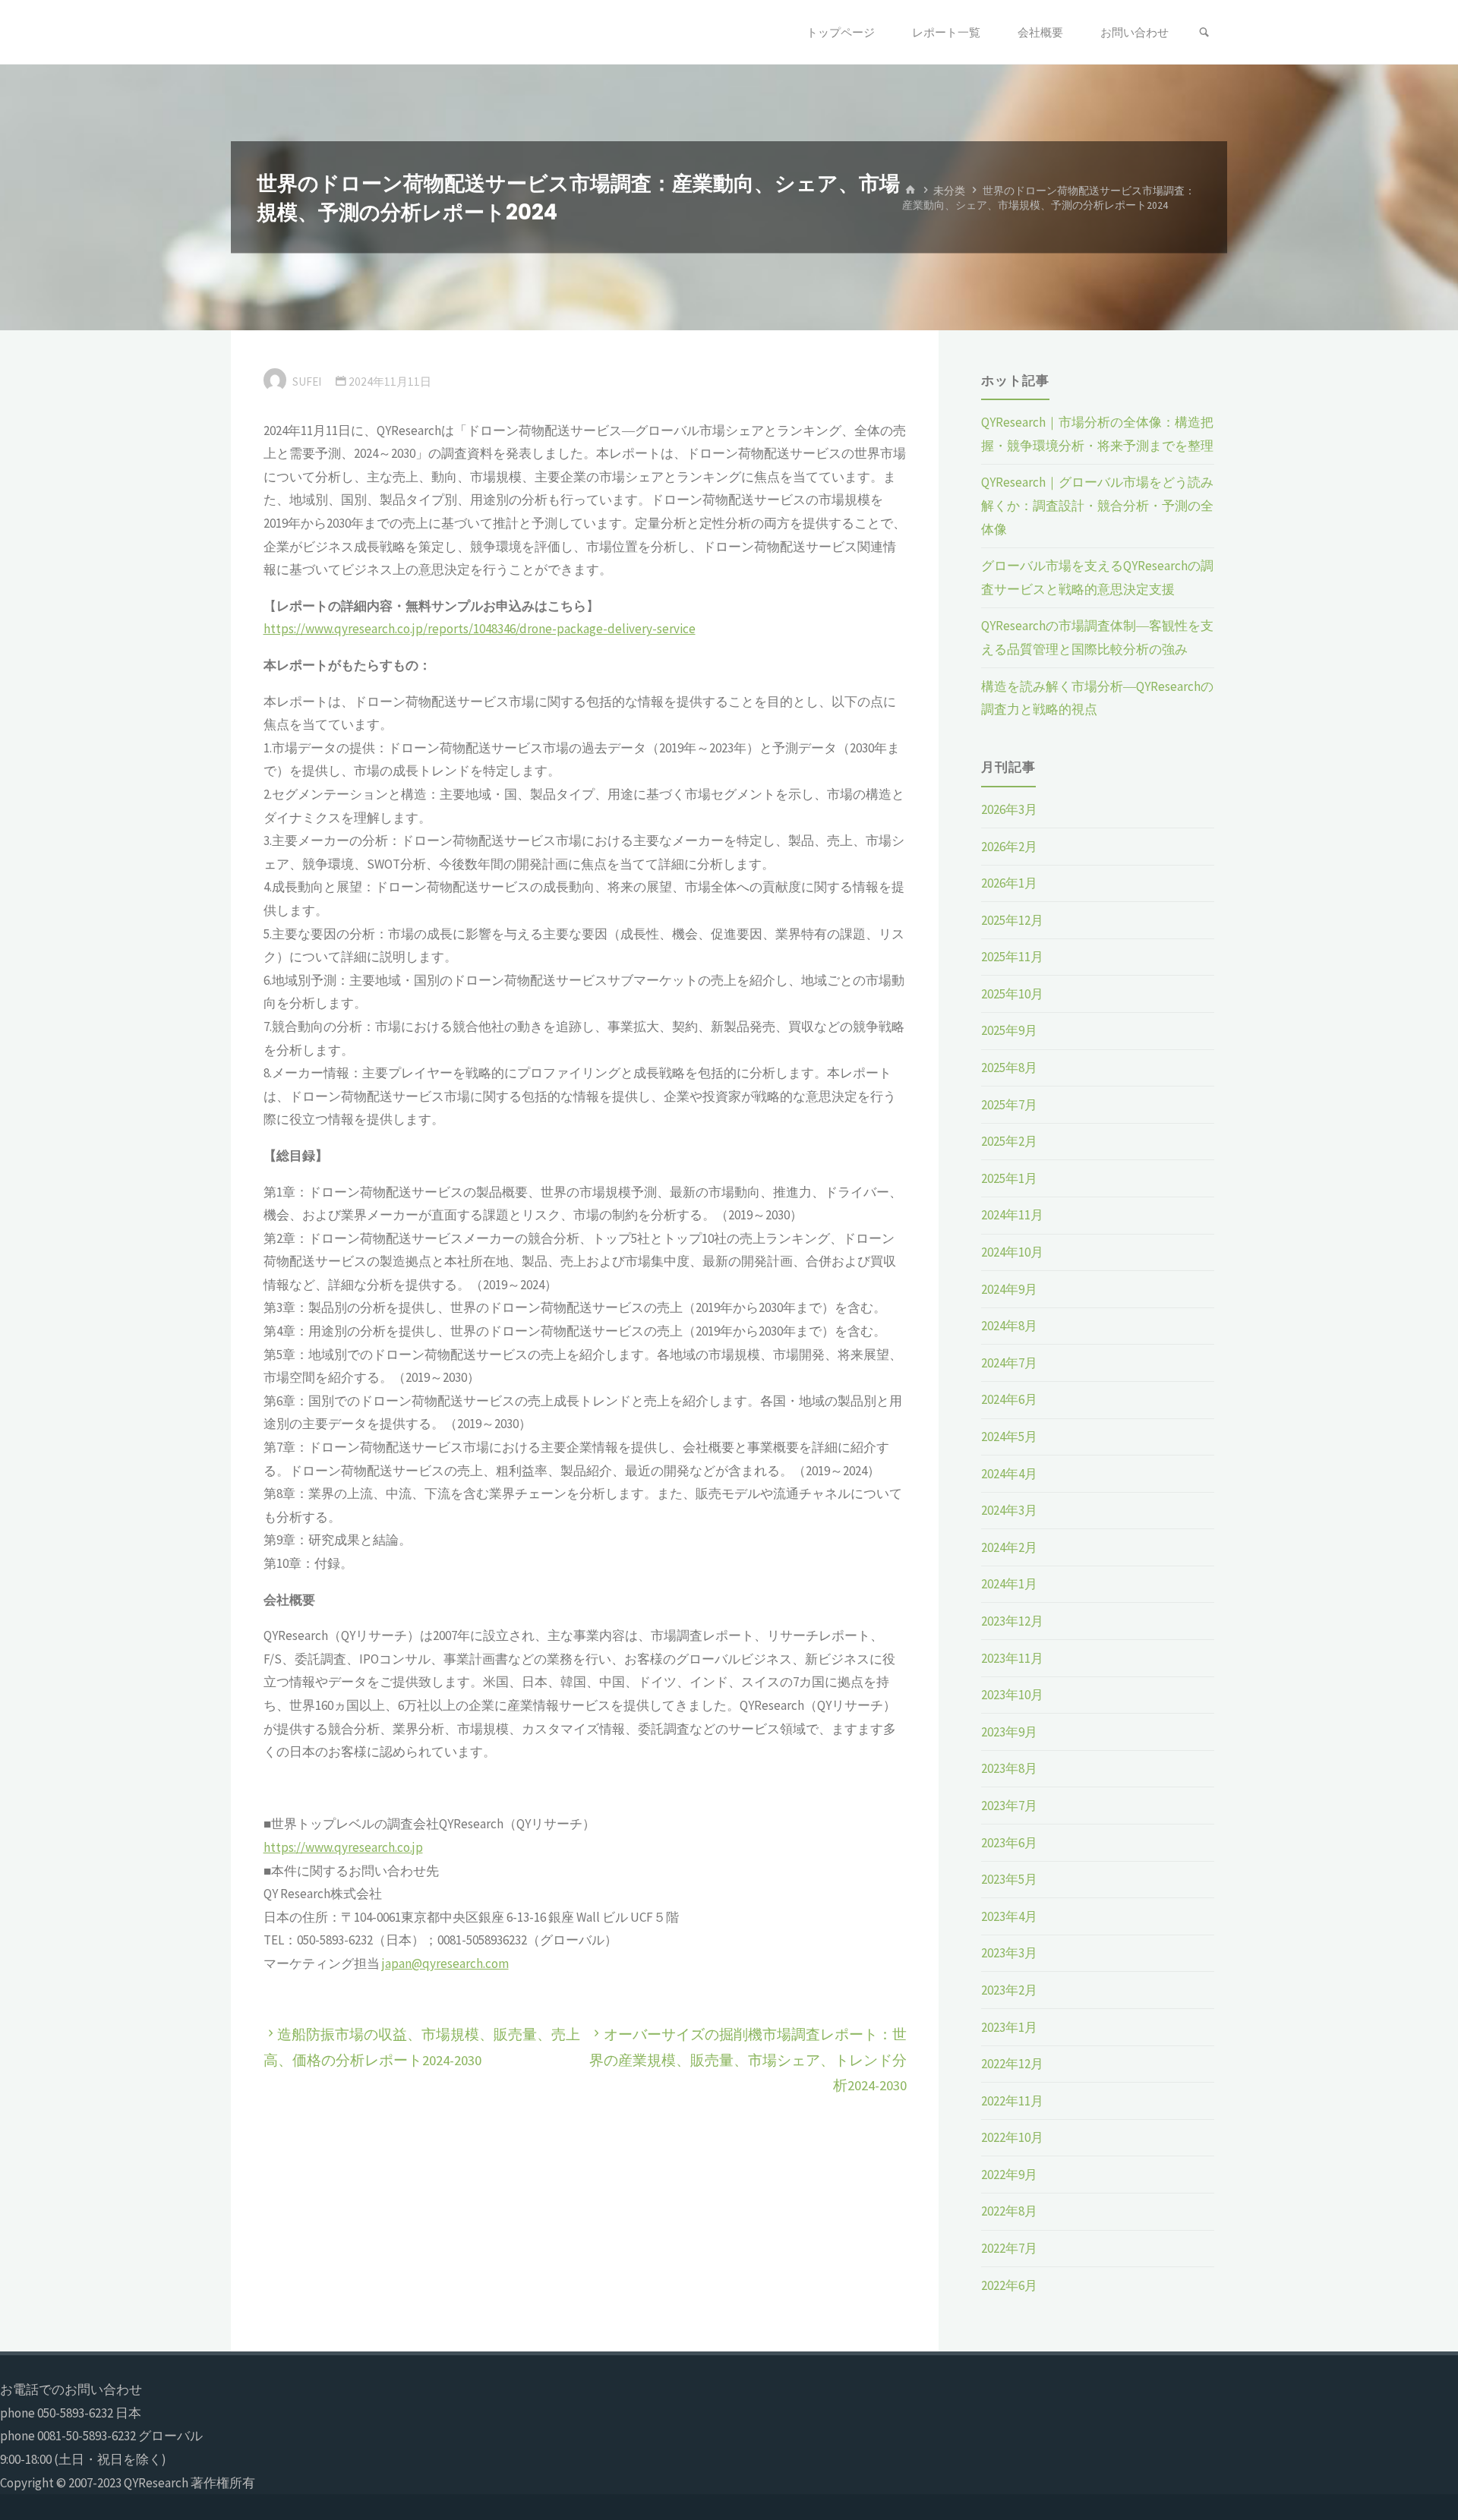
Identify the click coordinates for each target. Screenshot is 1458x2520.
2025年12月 (1012, 920)
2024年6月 (1009, 1399)
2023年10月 (1012, 1695)
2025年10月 (1012, 994)
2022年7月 (1009, 2248)
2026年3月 (1009, 809)
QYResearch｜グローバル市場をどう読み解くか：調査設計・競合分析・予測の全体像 (1097, 505)
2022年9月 (1009, 2175)
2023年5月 (1009, 1879)
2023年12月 (1012, 1621)
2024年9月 (1009, 1289)
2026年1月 (1009, 883)
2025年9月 (1009, 1030)
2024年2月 (1009, 1547)
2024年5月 (1009, 1437)
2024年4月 (1009, 1474)
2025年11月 (1012, 957)
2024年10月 (1012, 1252)
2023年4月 (1009, 1916)
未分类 (949, 190)
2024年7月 (1009, 1363)
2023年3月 (1009, 1953)
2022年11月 (1012, 2101)
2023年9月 (1009, 1732)
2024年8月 (1009, 1326)
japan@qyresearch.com (445, 1963)
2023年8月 (1009, 1768)
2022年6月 (1009, 2285)
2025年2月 (1009, 1141)
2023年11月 (1012, 1658)
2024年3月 (1009, 1510)
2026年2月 (1009, 847)
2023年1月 (1009, 2027)
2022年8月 (1009, 2211)
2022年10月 (1012, 2137)
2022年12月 (1012, 2064)
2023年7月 (1009, 1806)
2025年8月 (1009, 1068)
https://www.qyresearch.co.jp (343, 1847)
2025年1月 (1009, 1178)
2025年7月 (1009, 1105)
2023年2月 (1009, 1990)
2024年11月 (1012, 1215)
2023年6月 (1009, 1843)
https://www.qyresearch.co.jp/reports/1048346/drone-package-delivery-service (480, 629)
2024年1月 (1009, 1584)
